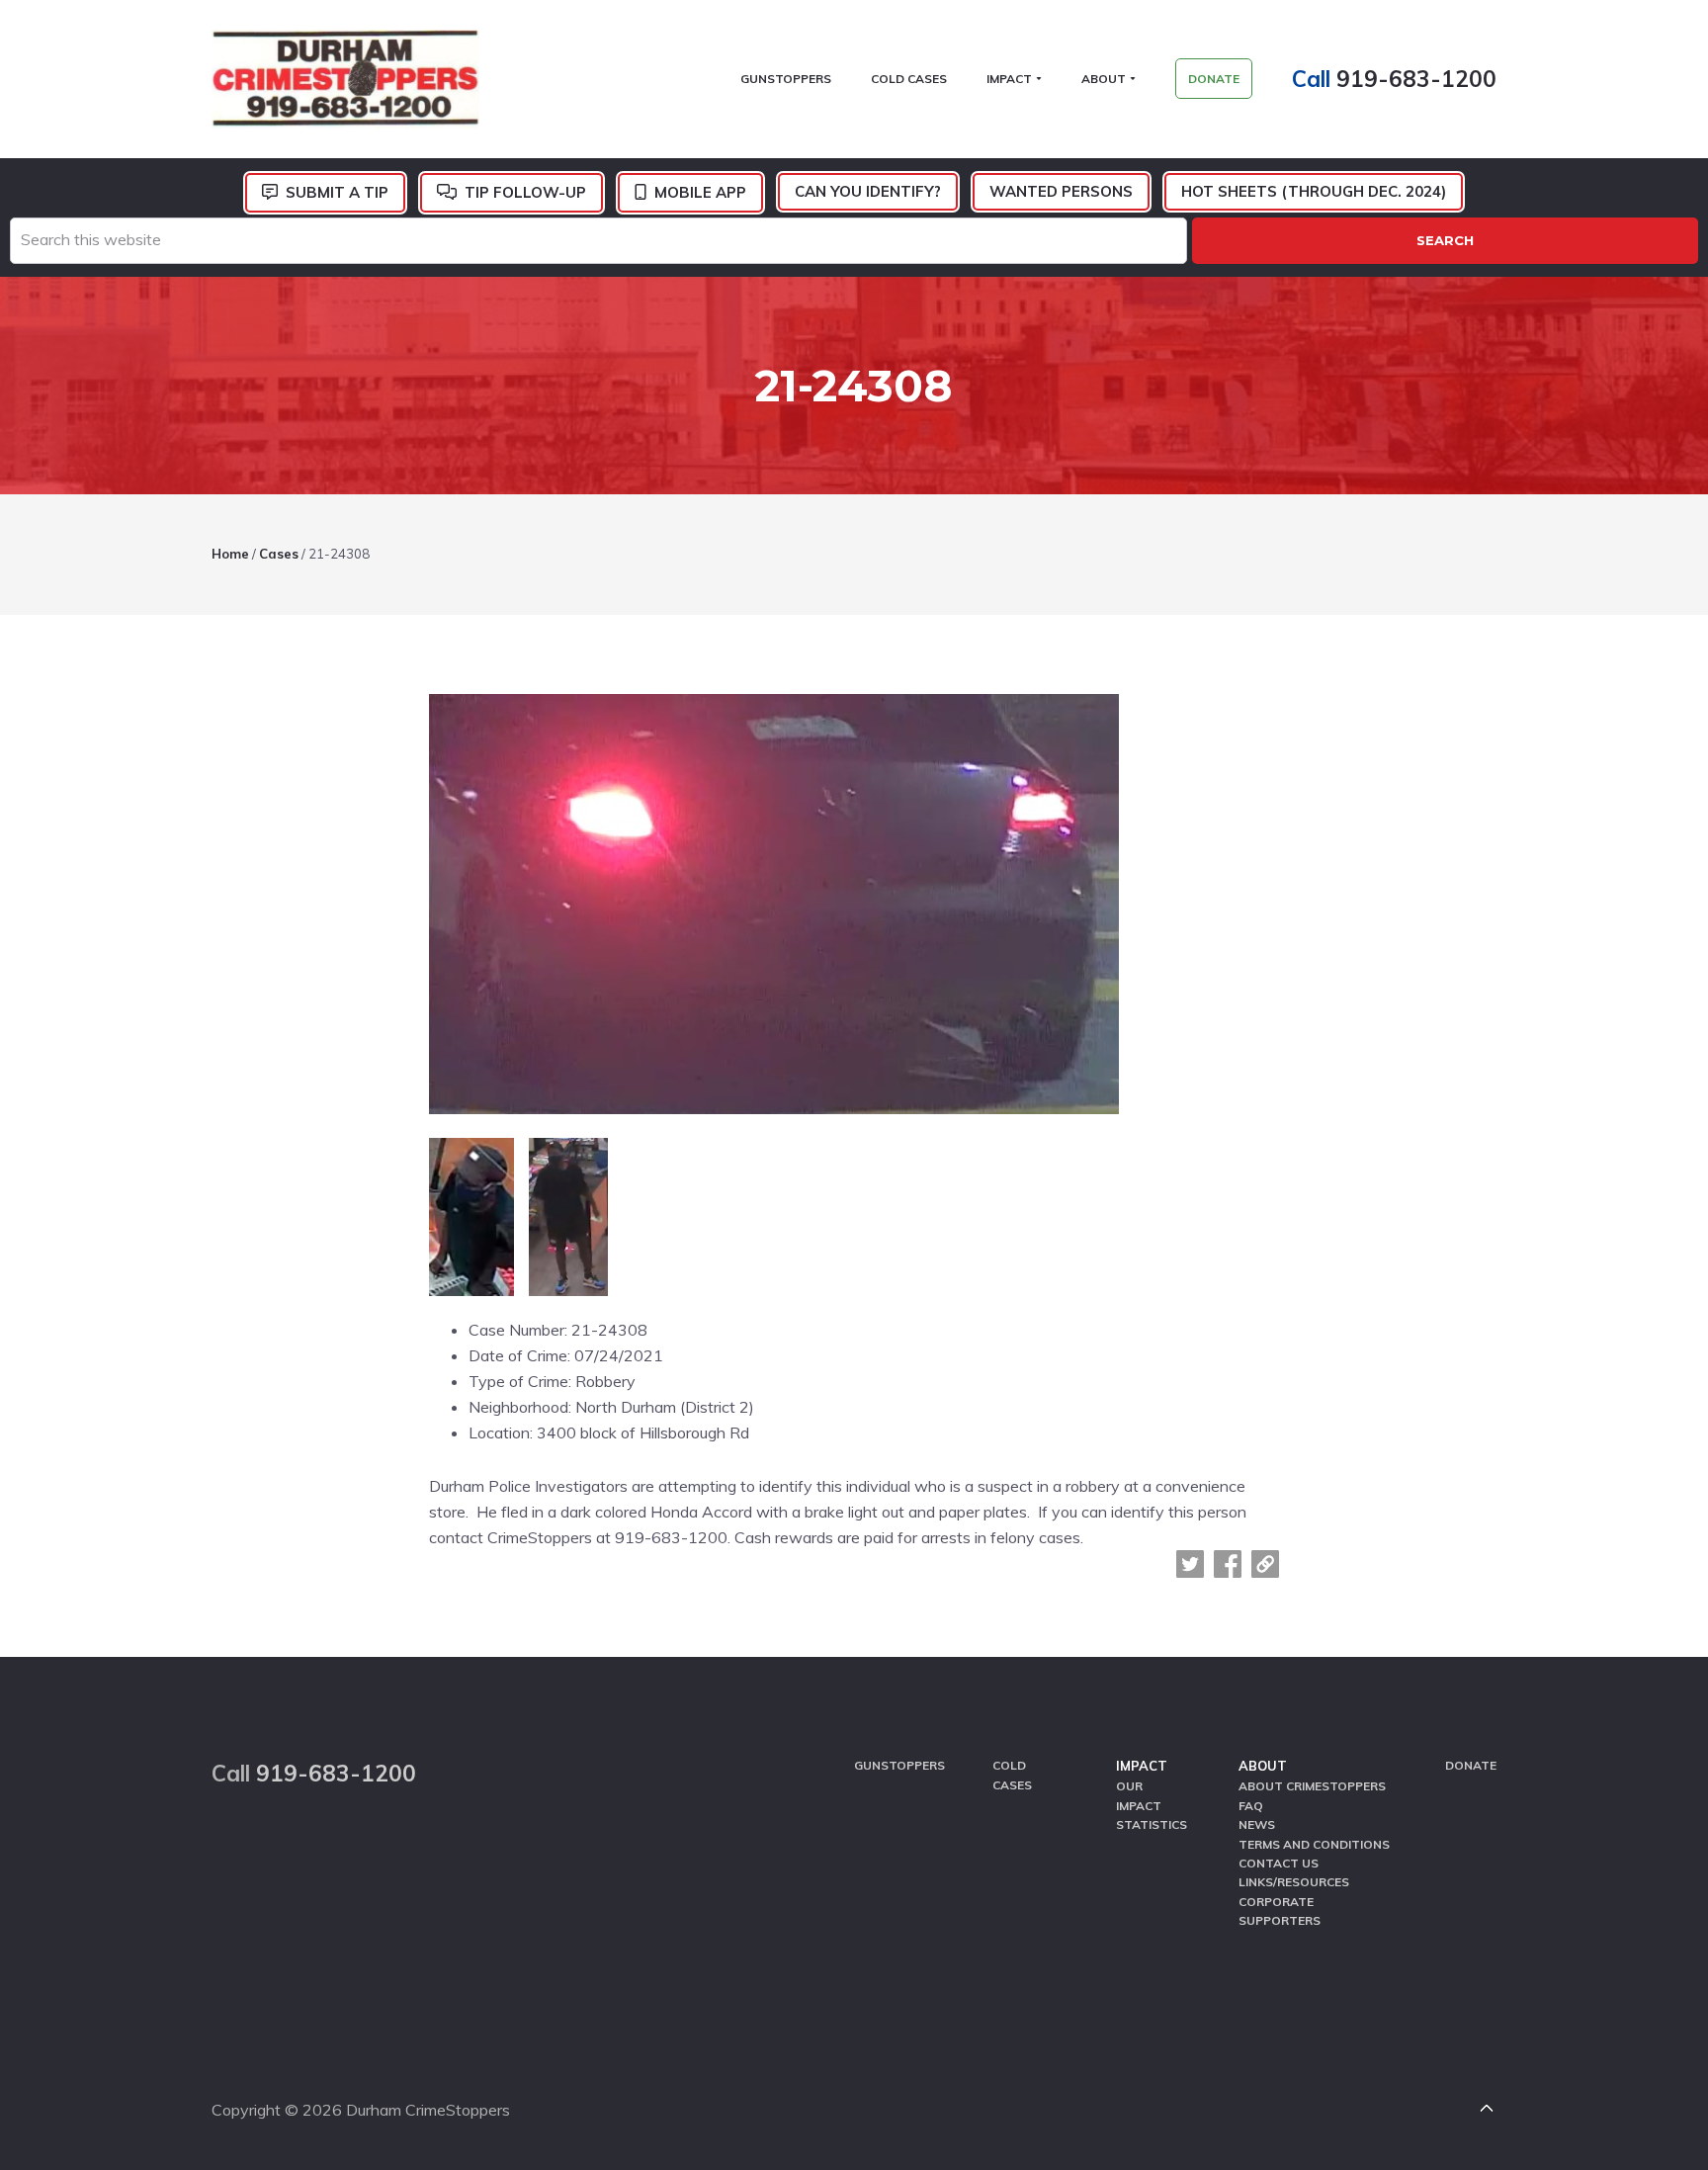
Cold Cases (1012, 1775)
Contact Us (1279, 1863)
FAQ (1251, 1806)
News (1257, 1824)
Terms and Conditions (1314, 1844)
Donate (1471, 1765)
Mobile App (700, 192)
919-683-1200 (1416, 79)
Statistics (1152, 1824)
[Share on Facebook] (1228, 1564)
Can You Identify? (868, 191)
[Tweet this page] (1190, 1564)
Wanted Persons (1061, 191)
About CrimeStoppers (1312, 1786)
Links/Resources (1294, 1882)
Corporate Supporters (1280, 1911)
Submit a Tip (337, 192)
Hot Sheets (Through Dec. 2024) (1314, 191)
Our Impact (1139, 1795)
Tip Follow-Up (525, 192)
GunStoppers (899, 1765)
